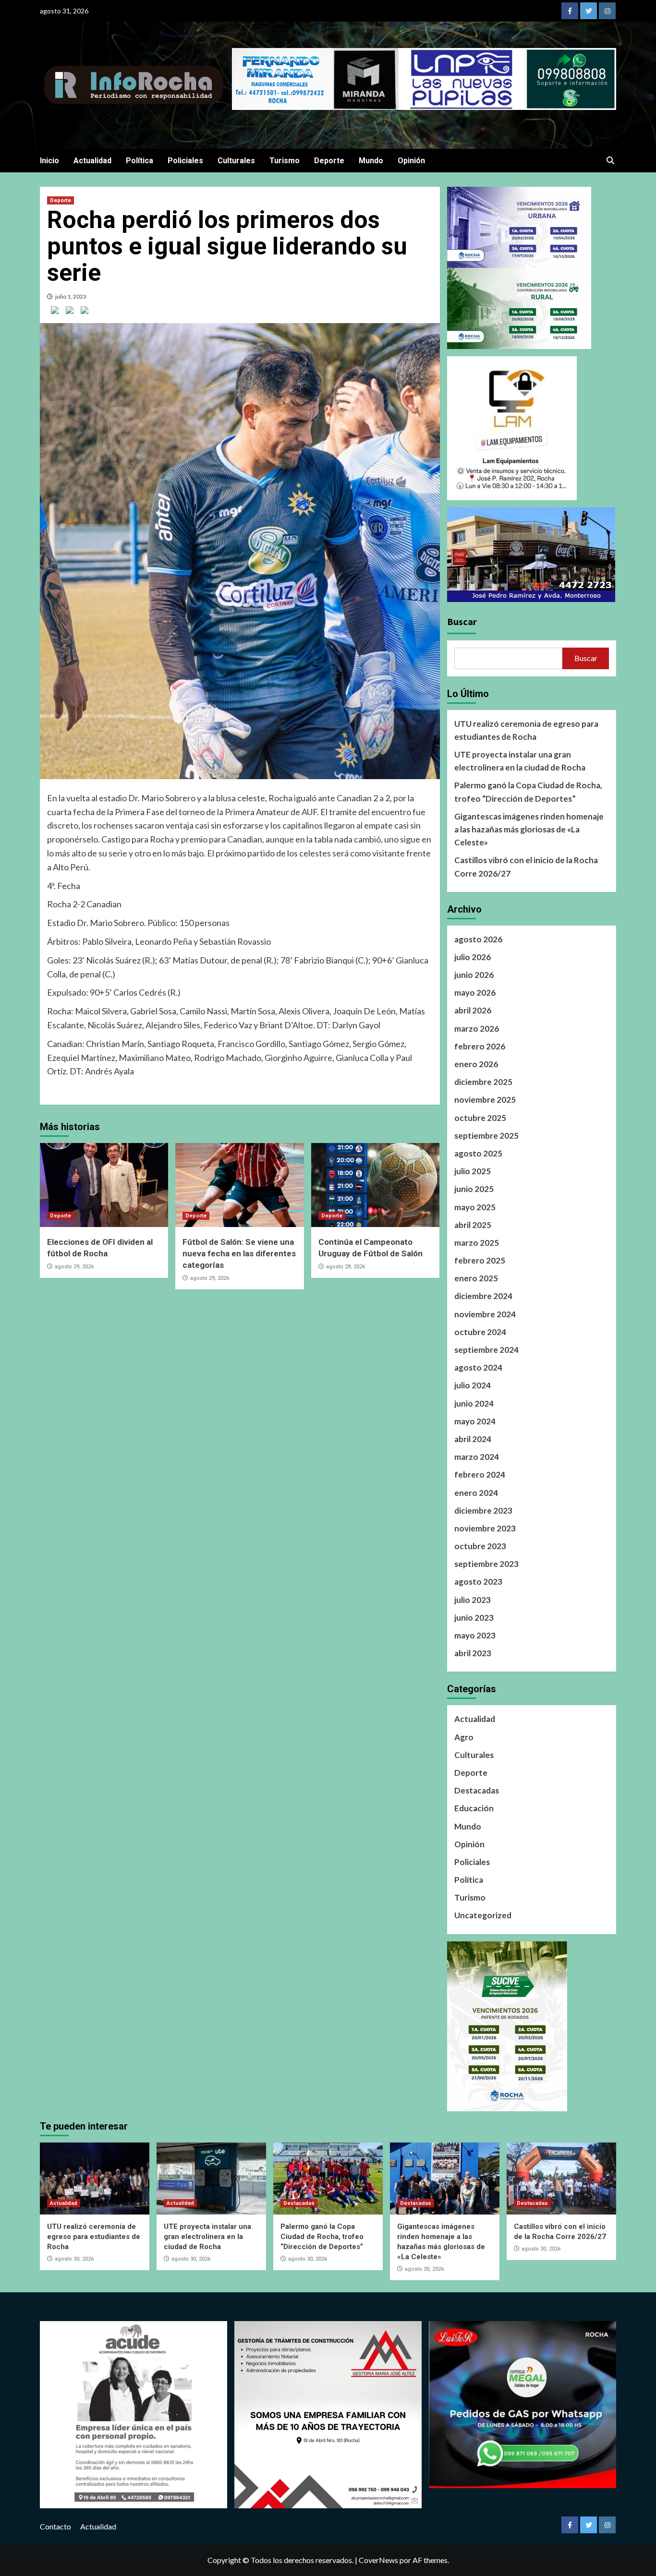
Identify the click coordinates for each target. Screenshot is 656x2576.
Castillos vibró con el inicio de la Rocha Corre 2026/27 (526, 867)
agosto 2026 (478, 939)
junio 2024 (474, 1403)
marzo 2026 (477, 1029)
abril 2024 (473, 1439)
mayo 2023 (475, 1635)
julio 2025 (473, 1171)
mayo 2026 (475, 993)
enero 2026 (476, 1064)
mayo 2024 (475, 1421)
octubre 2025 (480, 1118)
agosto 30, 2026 (74, 2259)
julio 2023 (473, 1600)
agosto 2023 (478, 1582)
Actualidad (92, 161)
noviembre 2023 (485, 1528)
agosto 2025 (478, 1153)
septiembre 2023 (486, 1564)
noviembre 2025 (485, 1100)
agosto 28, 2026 (346, 1267)
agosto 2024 (478, 1367)
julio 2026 (473, 957)
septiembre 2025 (486, 1136)
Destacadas (477, 1790)
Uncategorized (483, 1915)
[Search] (610, 161)
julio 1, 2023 (71, 296)
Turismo (285, 161)
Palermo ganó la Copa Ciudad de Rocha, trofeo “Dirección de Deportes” (528, 792)
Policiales (185, 161)
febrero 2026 (480, 1046)
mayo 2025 (475, 1207)
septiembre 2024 (486, 1350)
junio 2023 (474, 1618)
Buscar (462, 621)
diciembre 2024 (483, 1296)
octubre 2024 (480, 1332)
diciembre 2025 (483, 1082)
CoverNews (378, 2560)
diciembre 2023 (483, 1511)
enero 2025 (476, 1278)
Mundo (371, 161)
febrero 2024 (480, 1475)
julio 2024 (473, 1385)
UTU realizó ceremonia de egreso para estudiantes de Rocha (526, 730)
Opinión (411, 161)
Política (140, 161)
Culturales (236, 161)
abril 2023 (473, 1653)
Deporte (329, 161)
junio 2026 (474, 975)
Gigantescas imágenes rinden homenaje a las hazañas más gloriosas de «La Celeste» (529, 829)
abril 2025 (473, 1225)
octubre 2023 (480, 1546)
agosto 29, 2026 (74, 1267)
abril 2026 (473, 1010)
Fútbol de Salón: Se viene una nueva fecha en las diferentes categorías (239, 1253)
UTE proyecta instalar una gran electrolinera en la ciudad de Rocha (520, 761)
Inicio (49, 161)
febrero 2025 (480, 1260)
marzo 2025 (477, 1243)
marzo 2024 (477, 1457)
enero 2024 (476, 1493)
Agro (464, 1737)
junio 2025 (474, 1189)
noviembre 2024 (485, 1314)
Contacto (55, 2526)
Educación (474, 1808)
